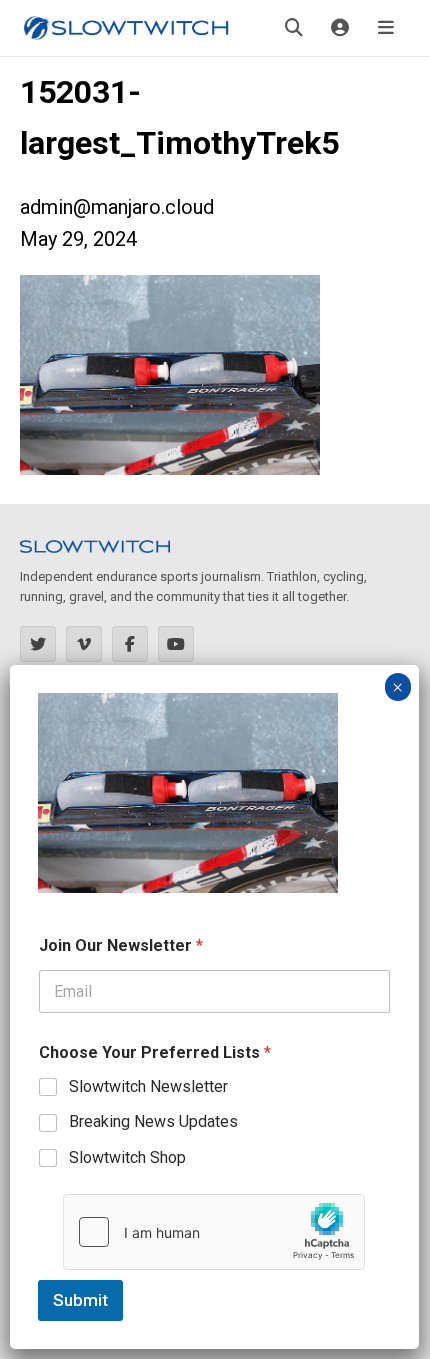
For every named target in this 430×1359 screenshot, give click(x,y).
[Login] (340, 28)
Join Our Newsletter (121, 945)
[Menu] (386, 28)
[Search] (294, 28)
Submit (80, 1300)
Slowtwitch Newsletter (148, 1086)
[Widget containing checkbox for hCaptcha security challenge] (214, 1232)
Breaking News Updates (153, 1121)
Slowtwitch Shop (127, 1157)
